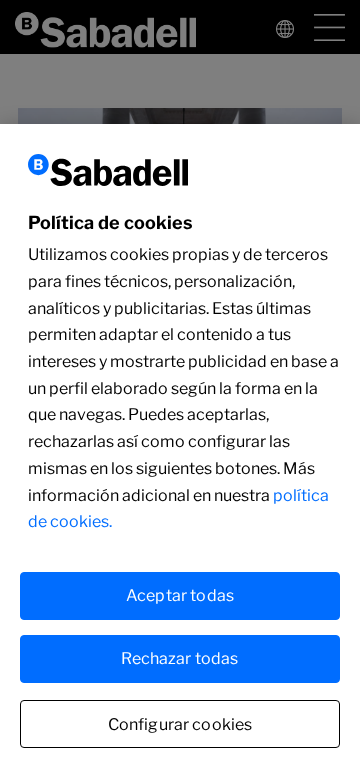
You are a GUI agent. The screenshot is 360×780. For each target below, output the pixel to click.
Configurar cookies (180, 724)
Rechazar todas (179, 658)
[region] (180, 452)
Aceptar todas (180, 595)
